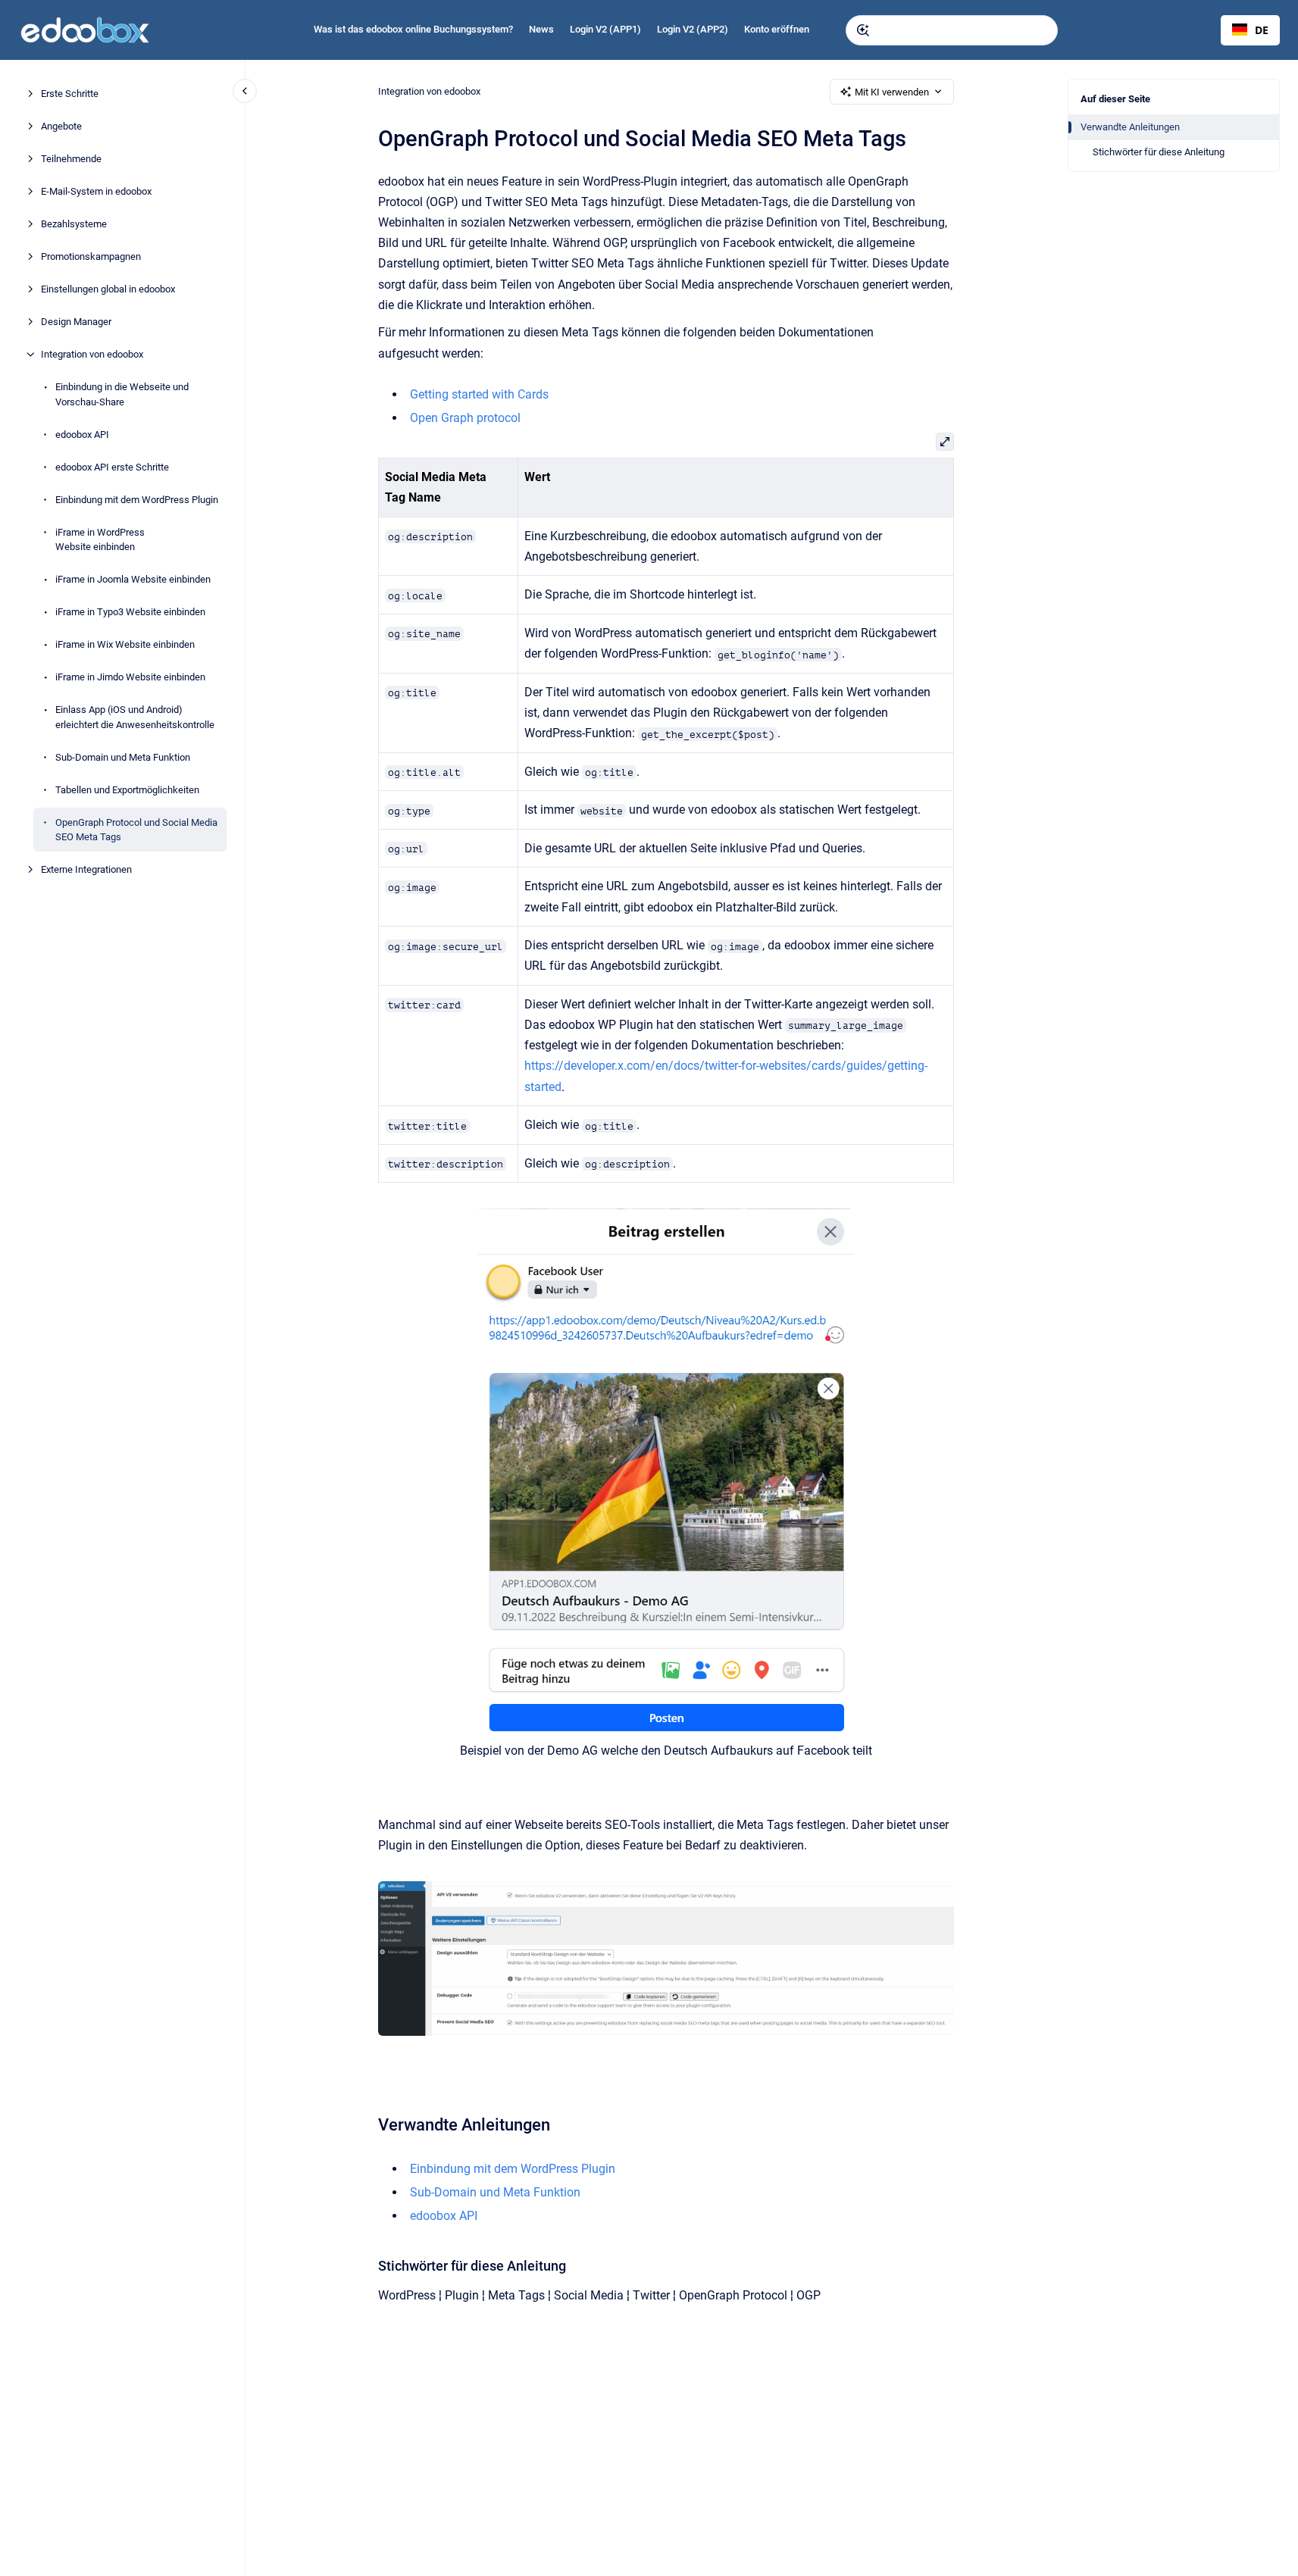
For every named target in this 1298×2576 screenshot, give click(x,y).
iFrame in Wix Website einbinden (125, 644)
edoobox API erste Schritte (112, 466)
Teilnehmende (71, 159)
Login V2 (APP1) (605, 29)
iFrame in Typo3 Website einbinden (130, 612)
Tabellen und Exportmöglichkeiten (127, 789)
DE (1262, 30)
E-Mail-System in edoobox (96, 191)
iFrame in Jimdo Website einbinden (130, 677)
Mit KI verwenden (892, 92)
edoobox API (82, 434)
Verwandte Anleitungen (1130, 127)
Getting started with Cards (479, 394)
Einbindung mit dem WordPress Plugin (137, 499)
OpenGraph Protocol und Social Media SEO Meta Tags (136, 829)
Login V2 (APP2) (693, 29)
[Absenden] (863, 30)
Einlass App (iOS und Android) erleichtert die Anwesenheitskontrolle (135, 717)
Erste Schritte (70, 94)
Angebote (61, 126)
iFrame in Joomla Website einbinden (133, 579)
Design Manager (76, 322)
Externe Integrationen (86, 869)
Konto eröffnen (777, 29)
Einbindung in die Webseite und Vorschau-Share (122, 394)
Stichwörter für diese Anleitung (1159, 152)
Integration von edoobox (92, 354)
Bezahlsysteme (74, 224)
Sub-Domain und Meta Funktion (123, 757)
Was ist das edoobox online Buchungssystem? (413, 29)
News (541, 29)
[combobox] (952, 30)
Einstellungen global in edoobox (108, 289)
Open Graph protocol (465, 418)
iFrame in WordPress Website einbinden (100, 539)
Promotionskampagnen (91, 256)
